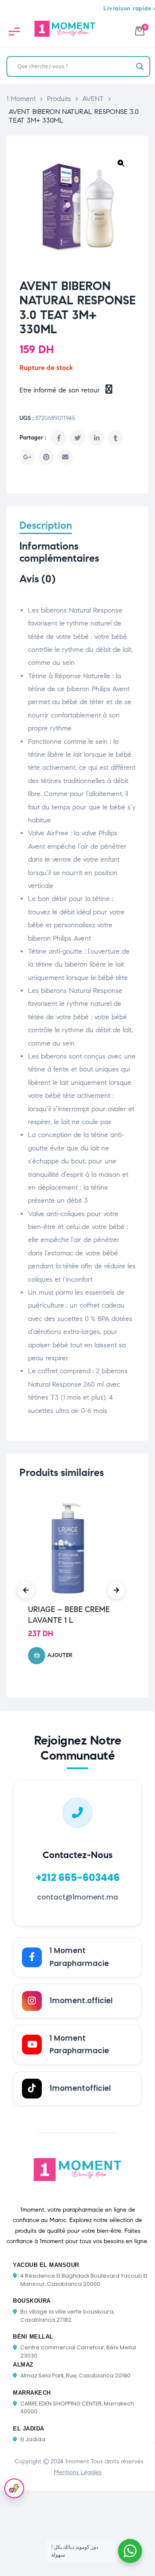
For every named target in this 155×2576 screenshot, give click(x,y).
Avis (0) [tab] (37, 579)
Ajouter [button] (60, 1655)
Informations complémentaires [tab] (59, 552)
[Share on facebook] (59, 438)
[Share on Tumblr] (115, 438)
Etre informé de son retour (61, 390)
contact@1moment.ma (77, 1897)
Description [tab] (46, 526)
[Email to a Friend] (65, 457)
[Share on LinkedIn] (96, 438)
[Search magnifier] (140, 66)
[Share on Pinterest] (46, 457)
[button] (121, 163)
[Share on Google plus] (27, 457)
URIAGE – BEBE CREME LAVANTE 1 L (69, 1615)
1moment (77, 2461)
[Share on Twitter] (77, 438)
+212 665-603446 (78, 1877)
